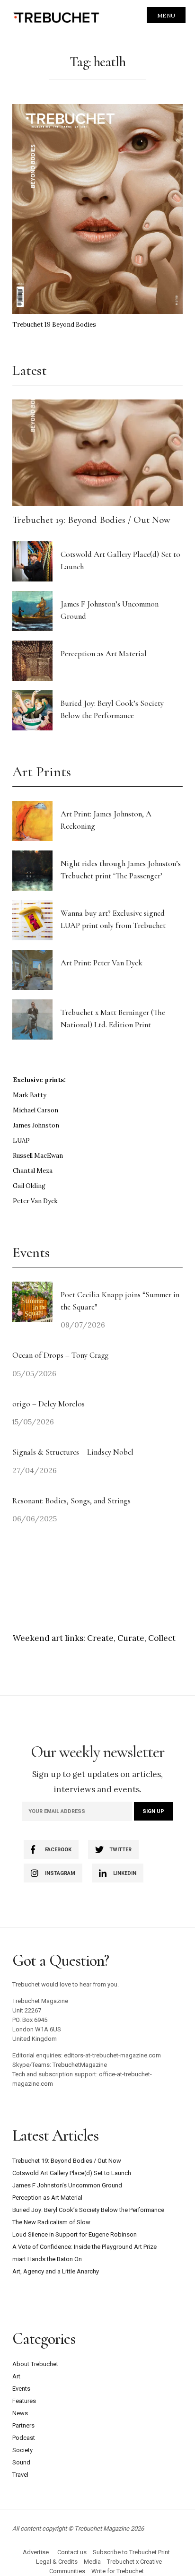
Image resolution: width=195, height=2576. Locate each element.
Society (22, 2450)
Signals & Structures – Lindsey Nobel (73, 1452)
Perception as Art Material (104, 654)
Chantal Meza (33, 1171)
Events (21, 2389)
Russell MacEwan (38, 1156)
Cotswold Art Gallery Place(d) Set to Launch (72, 2173)
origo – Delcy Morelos (49, 1404)
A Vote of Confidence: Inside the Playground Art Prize (84, 2247)
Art (16, 2376)
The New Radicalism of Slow (51, 2222)
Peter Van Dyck (35, 1201)
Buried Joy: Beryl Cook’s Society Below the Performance (88, 2210)
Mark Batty (30, 1095)
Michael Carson (35, 1110)
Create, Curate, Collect (131, 1638)
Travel (20, 2475)
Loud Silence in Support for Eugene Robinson (75, 2234)
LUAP (21, 1141)
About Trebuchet (35, 2364)
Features (24, 2401)
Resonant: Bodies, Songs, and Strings (72, 1501)
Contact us (72, 2552)
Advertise (36, 2552)
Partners (23, 2425)
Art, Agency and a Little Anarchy (56, 2271)
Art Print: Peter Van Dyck (102, 963)
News (20, 2413)
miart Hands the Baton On (47, 2259)
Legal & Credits (57, 2562)
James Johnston (36, 1125)
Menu (166, 15)
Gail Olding (29, 1186)
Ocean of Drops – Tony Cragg (60, 1355)
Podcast (24, 2438)
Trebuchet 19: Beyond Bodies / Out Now (91, 520)
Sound (21, 2462)
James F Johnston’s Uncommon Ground (67, 2185)
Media (92, 2562)
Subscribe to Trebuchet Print (131, 2552)
